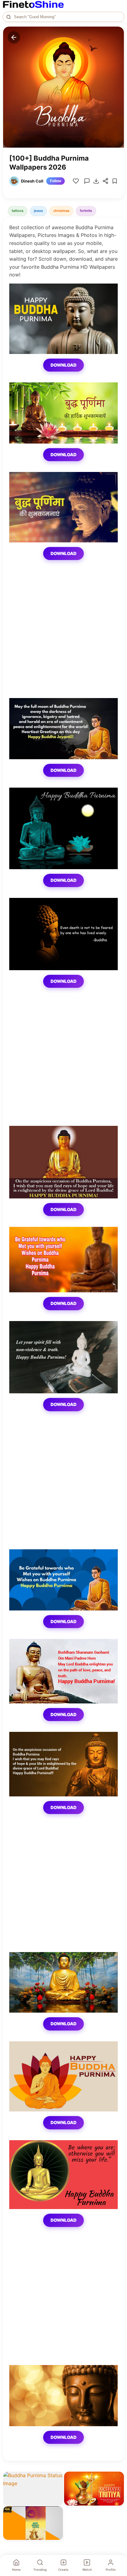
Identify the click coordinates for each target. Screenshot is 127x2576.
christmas (61, 211)
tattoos (18, 211)
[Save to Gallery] (56, 2490)
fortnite (86, 211)
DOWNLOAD (63, 365)
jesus (38, 211)
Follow (55, 181)
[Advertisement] (63, 634)
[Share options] (56, 2478)
